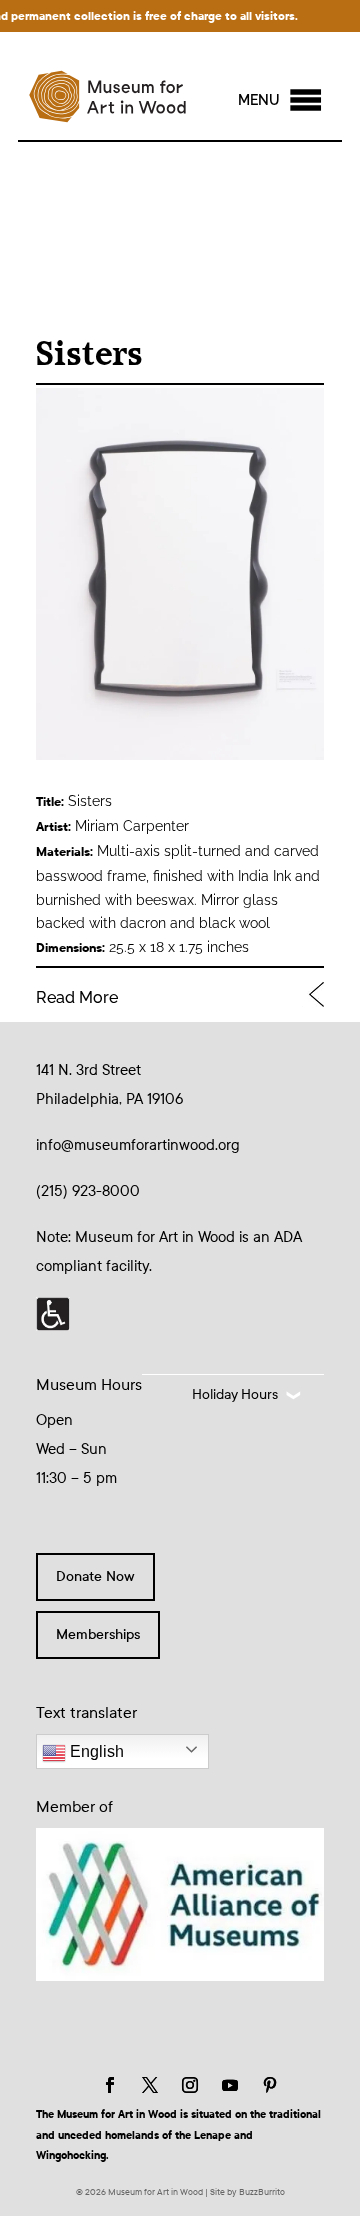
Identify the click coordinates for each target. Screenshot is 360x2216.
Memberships (98, 1634)
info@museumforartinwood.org (138, 1145)
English (95, 1751)
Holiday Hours (235, 1394)
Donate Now (95, 1576)
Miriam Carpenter (132, 826)
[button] (259, 100)
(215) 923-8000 (88, 1191)
